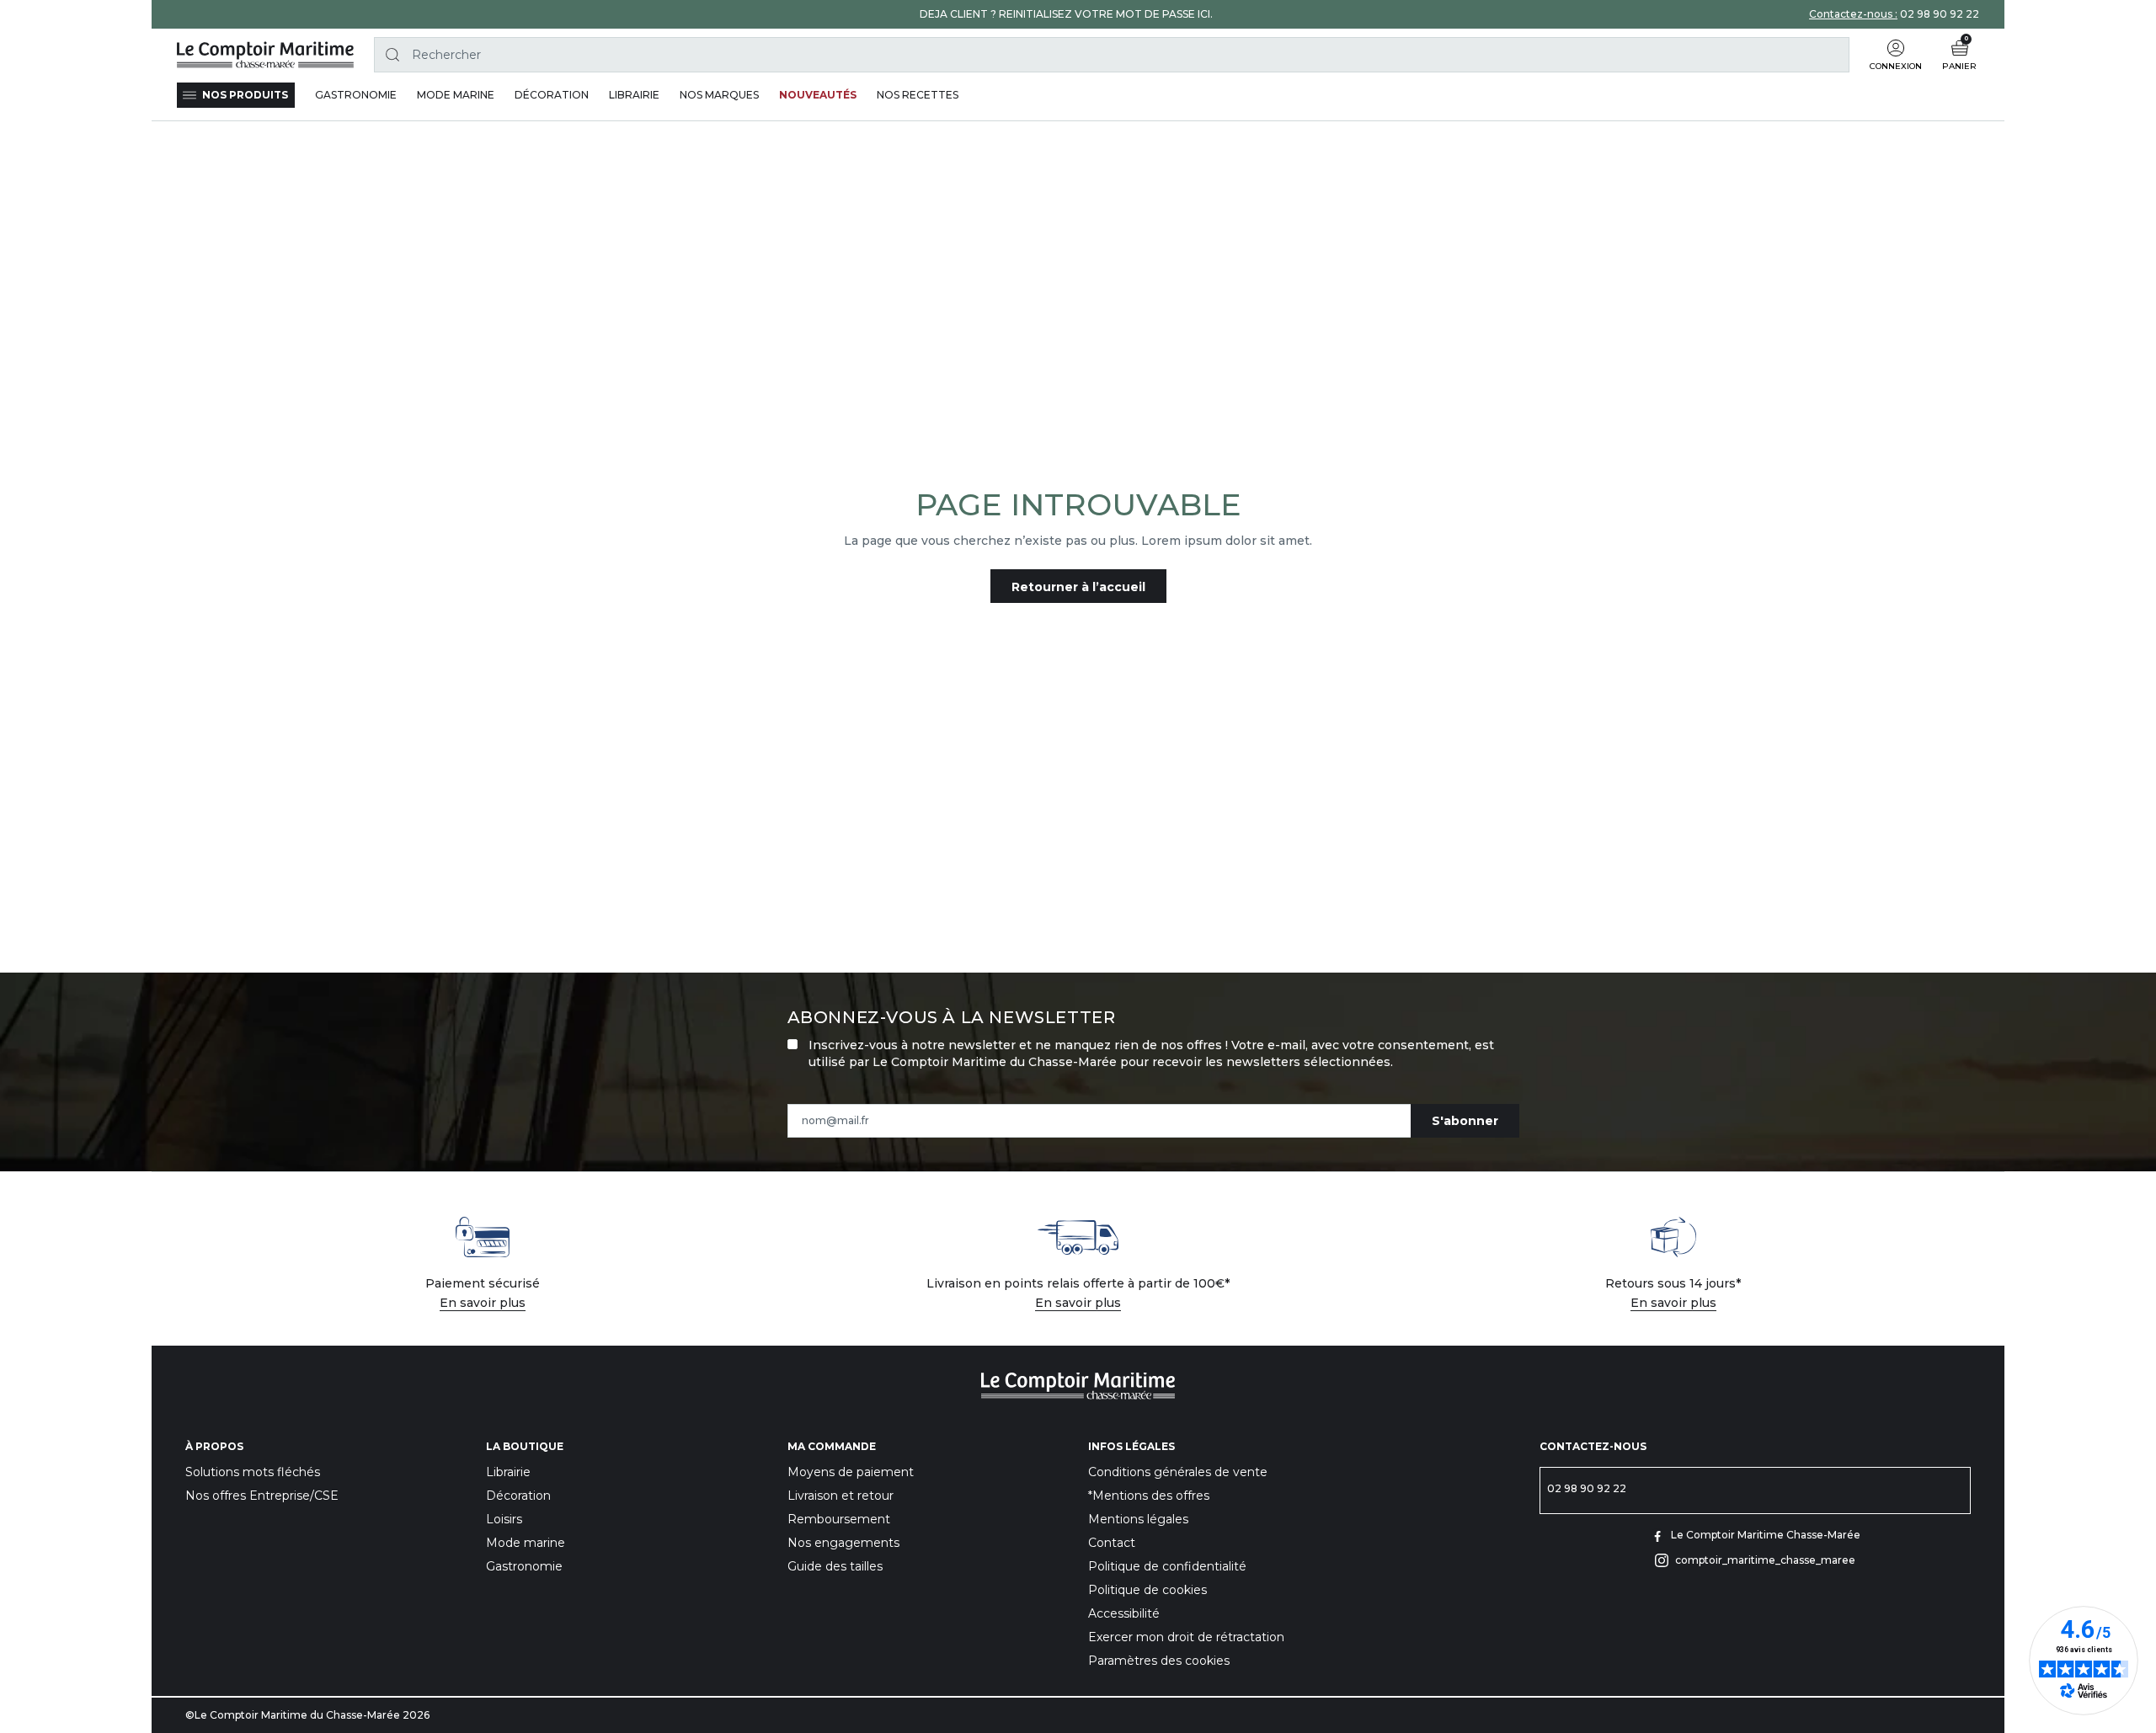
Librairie (508, 1472)
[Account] (1896, 48)
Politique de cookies (1147, 1590)
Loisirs (504, 1519)
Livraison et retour (841, 1496)
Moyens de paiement (851, 1472)
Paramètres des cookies (1159, 1661)
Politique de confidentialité (1167, 1566)
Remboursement (839, 1519)
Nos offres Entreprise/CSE (262, 1496)
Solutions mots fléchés (253, 1472)
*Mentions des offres (1149, 1496)
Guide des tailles (835, 1566)
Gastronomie (524, 1566)
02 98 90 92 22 (1940, 14)
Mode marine (526, 1543)
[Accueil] (265, 55)
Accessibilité (1124, 1613)
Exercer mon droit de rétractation (1186, 1637)
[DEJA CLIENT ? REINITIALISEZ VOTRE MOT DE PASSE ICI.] (1066, 14)
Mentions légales (1138, 1519)
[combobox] (1112, 55)
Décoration (518, 1496)
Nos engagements (843, 1543)
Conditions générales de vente (1178, 1472)
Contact (1112, 1543)
